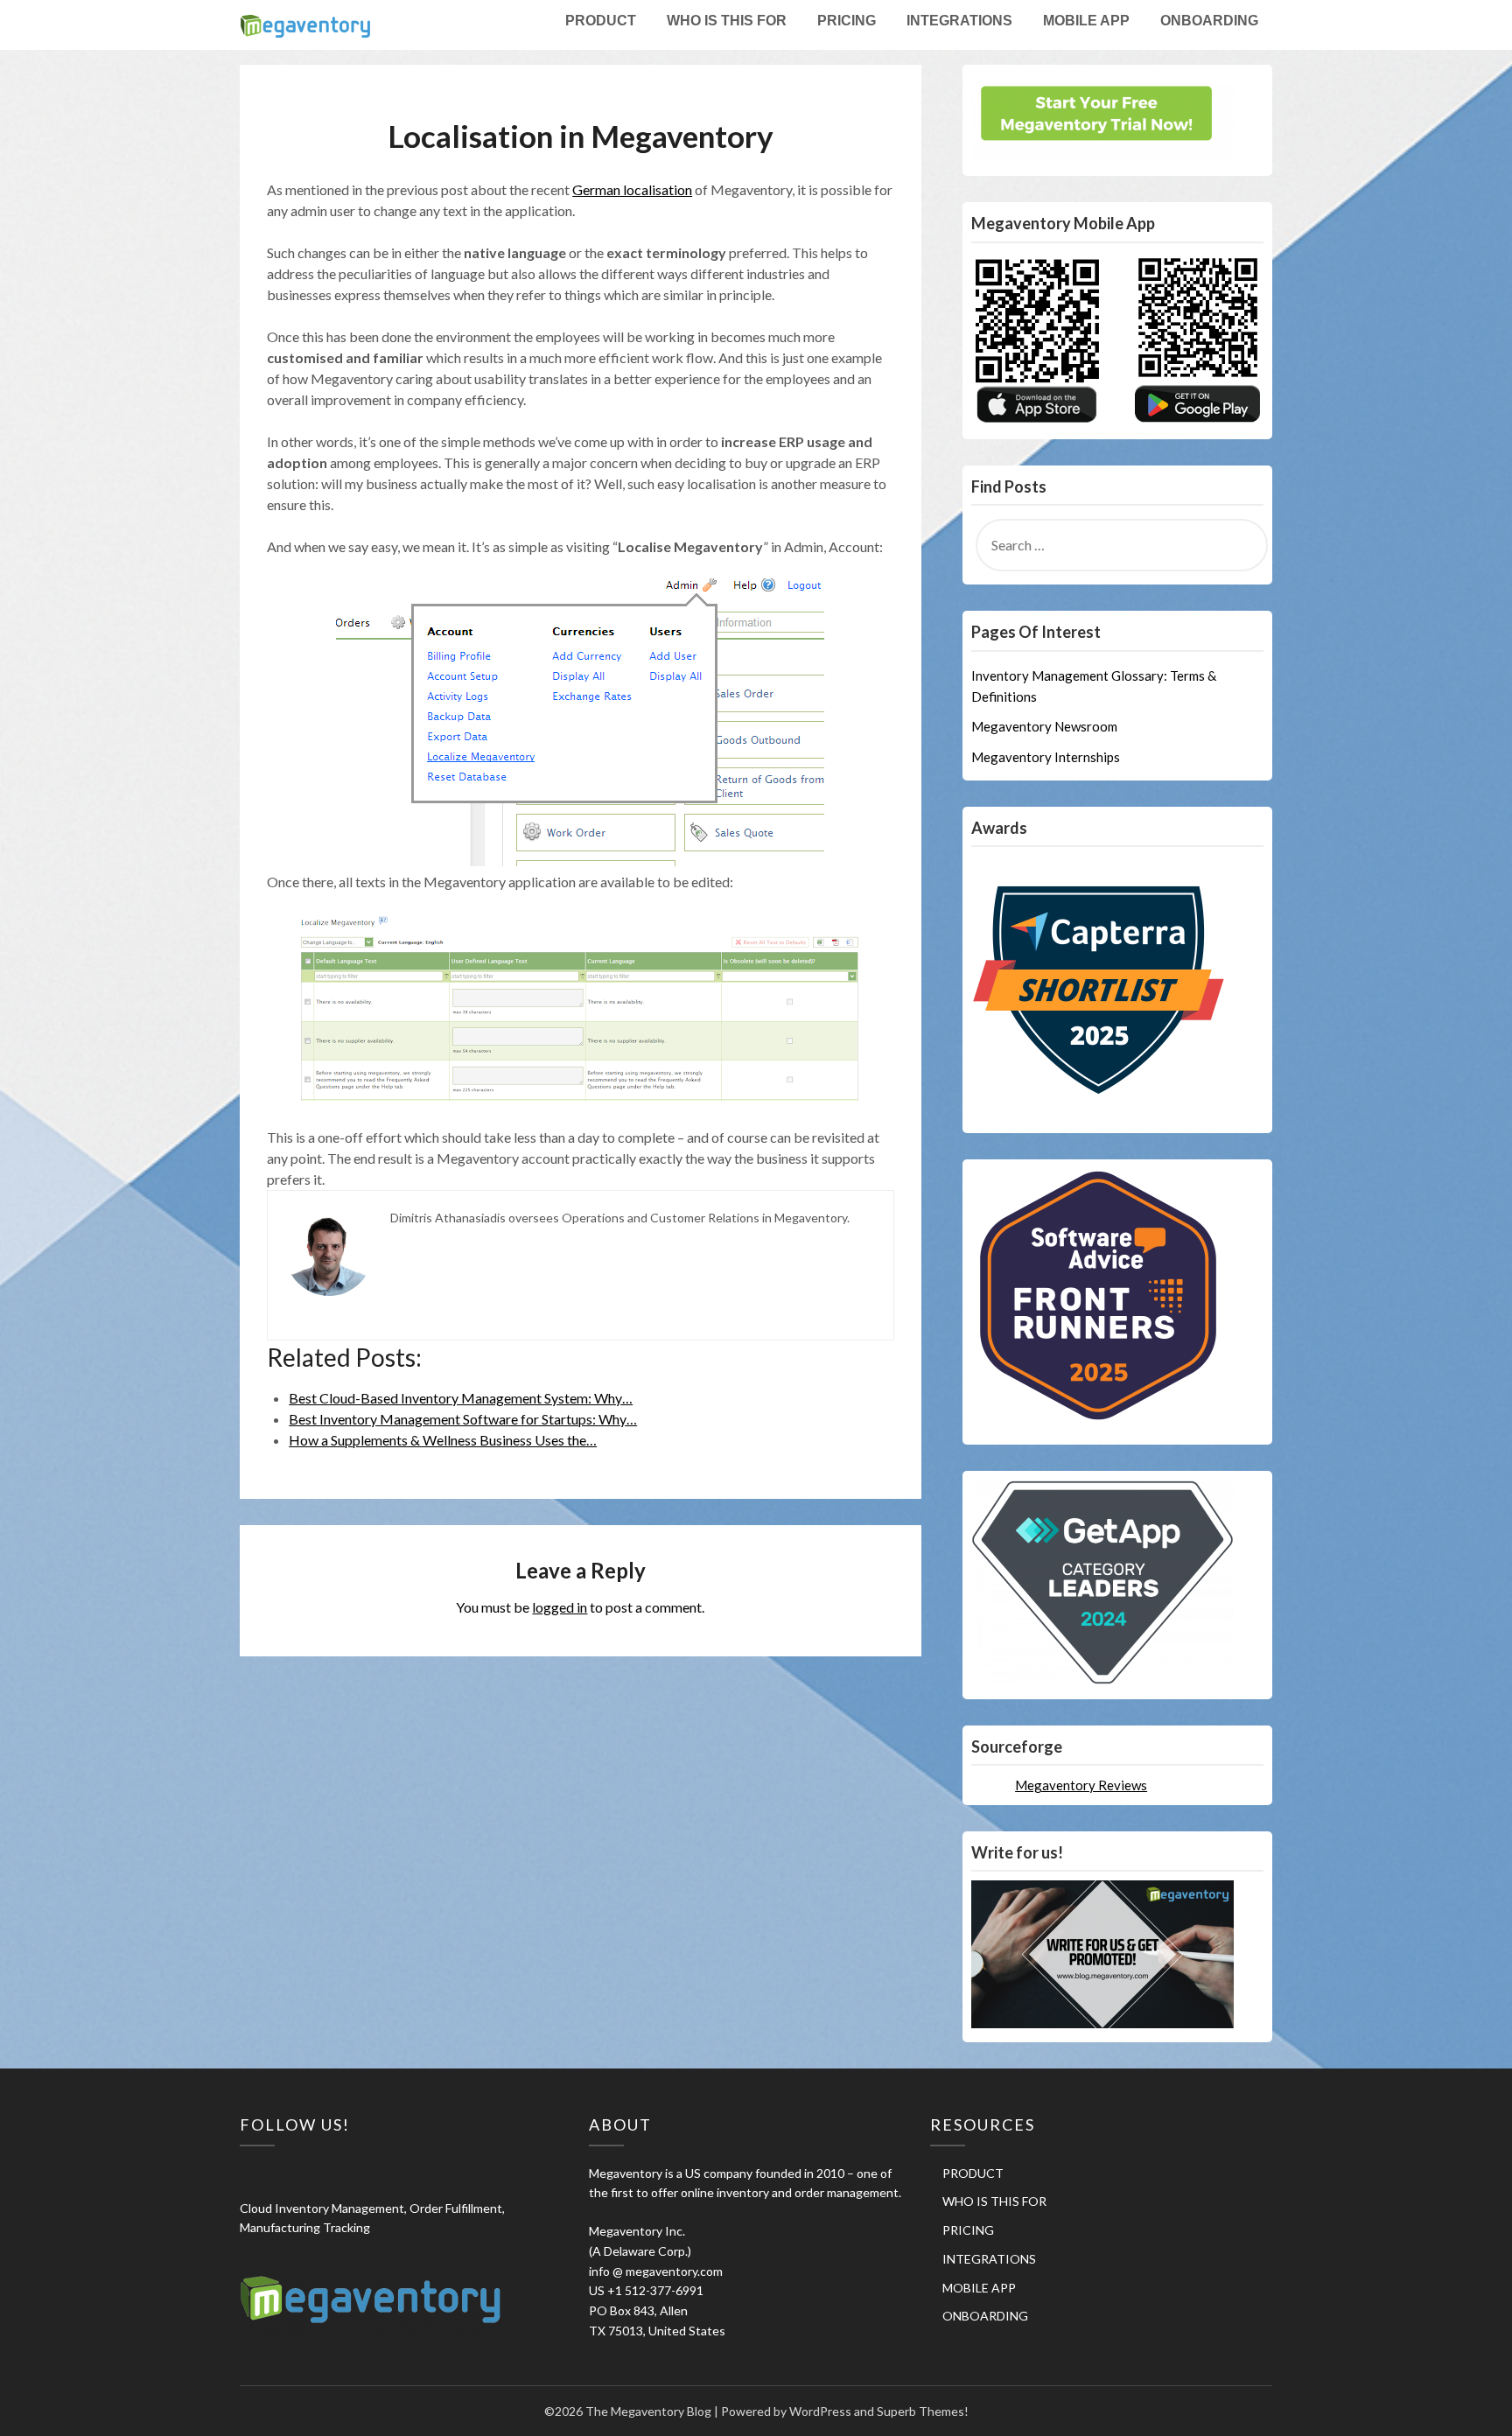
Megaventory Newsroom (1044, 726)
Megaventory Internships (1046, 757)
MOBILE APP (1086, 21)
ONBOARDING (1209, 21)
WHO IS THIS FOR (727, 21)
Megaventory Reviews (1081, 1785)
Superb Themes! (923, 2411)
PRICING (847, 21)
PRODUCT (601, 21)
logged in (560, 1607)
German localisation (632, 189)
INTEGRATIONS (959, 21)
